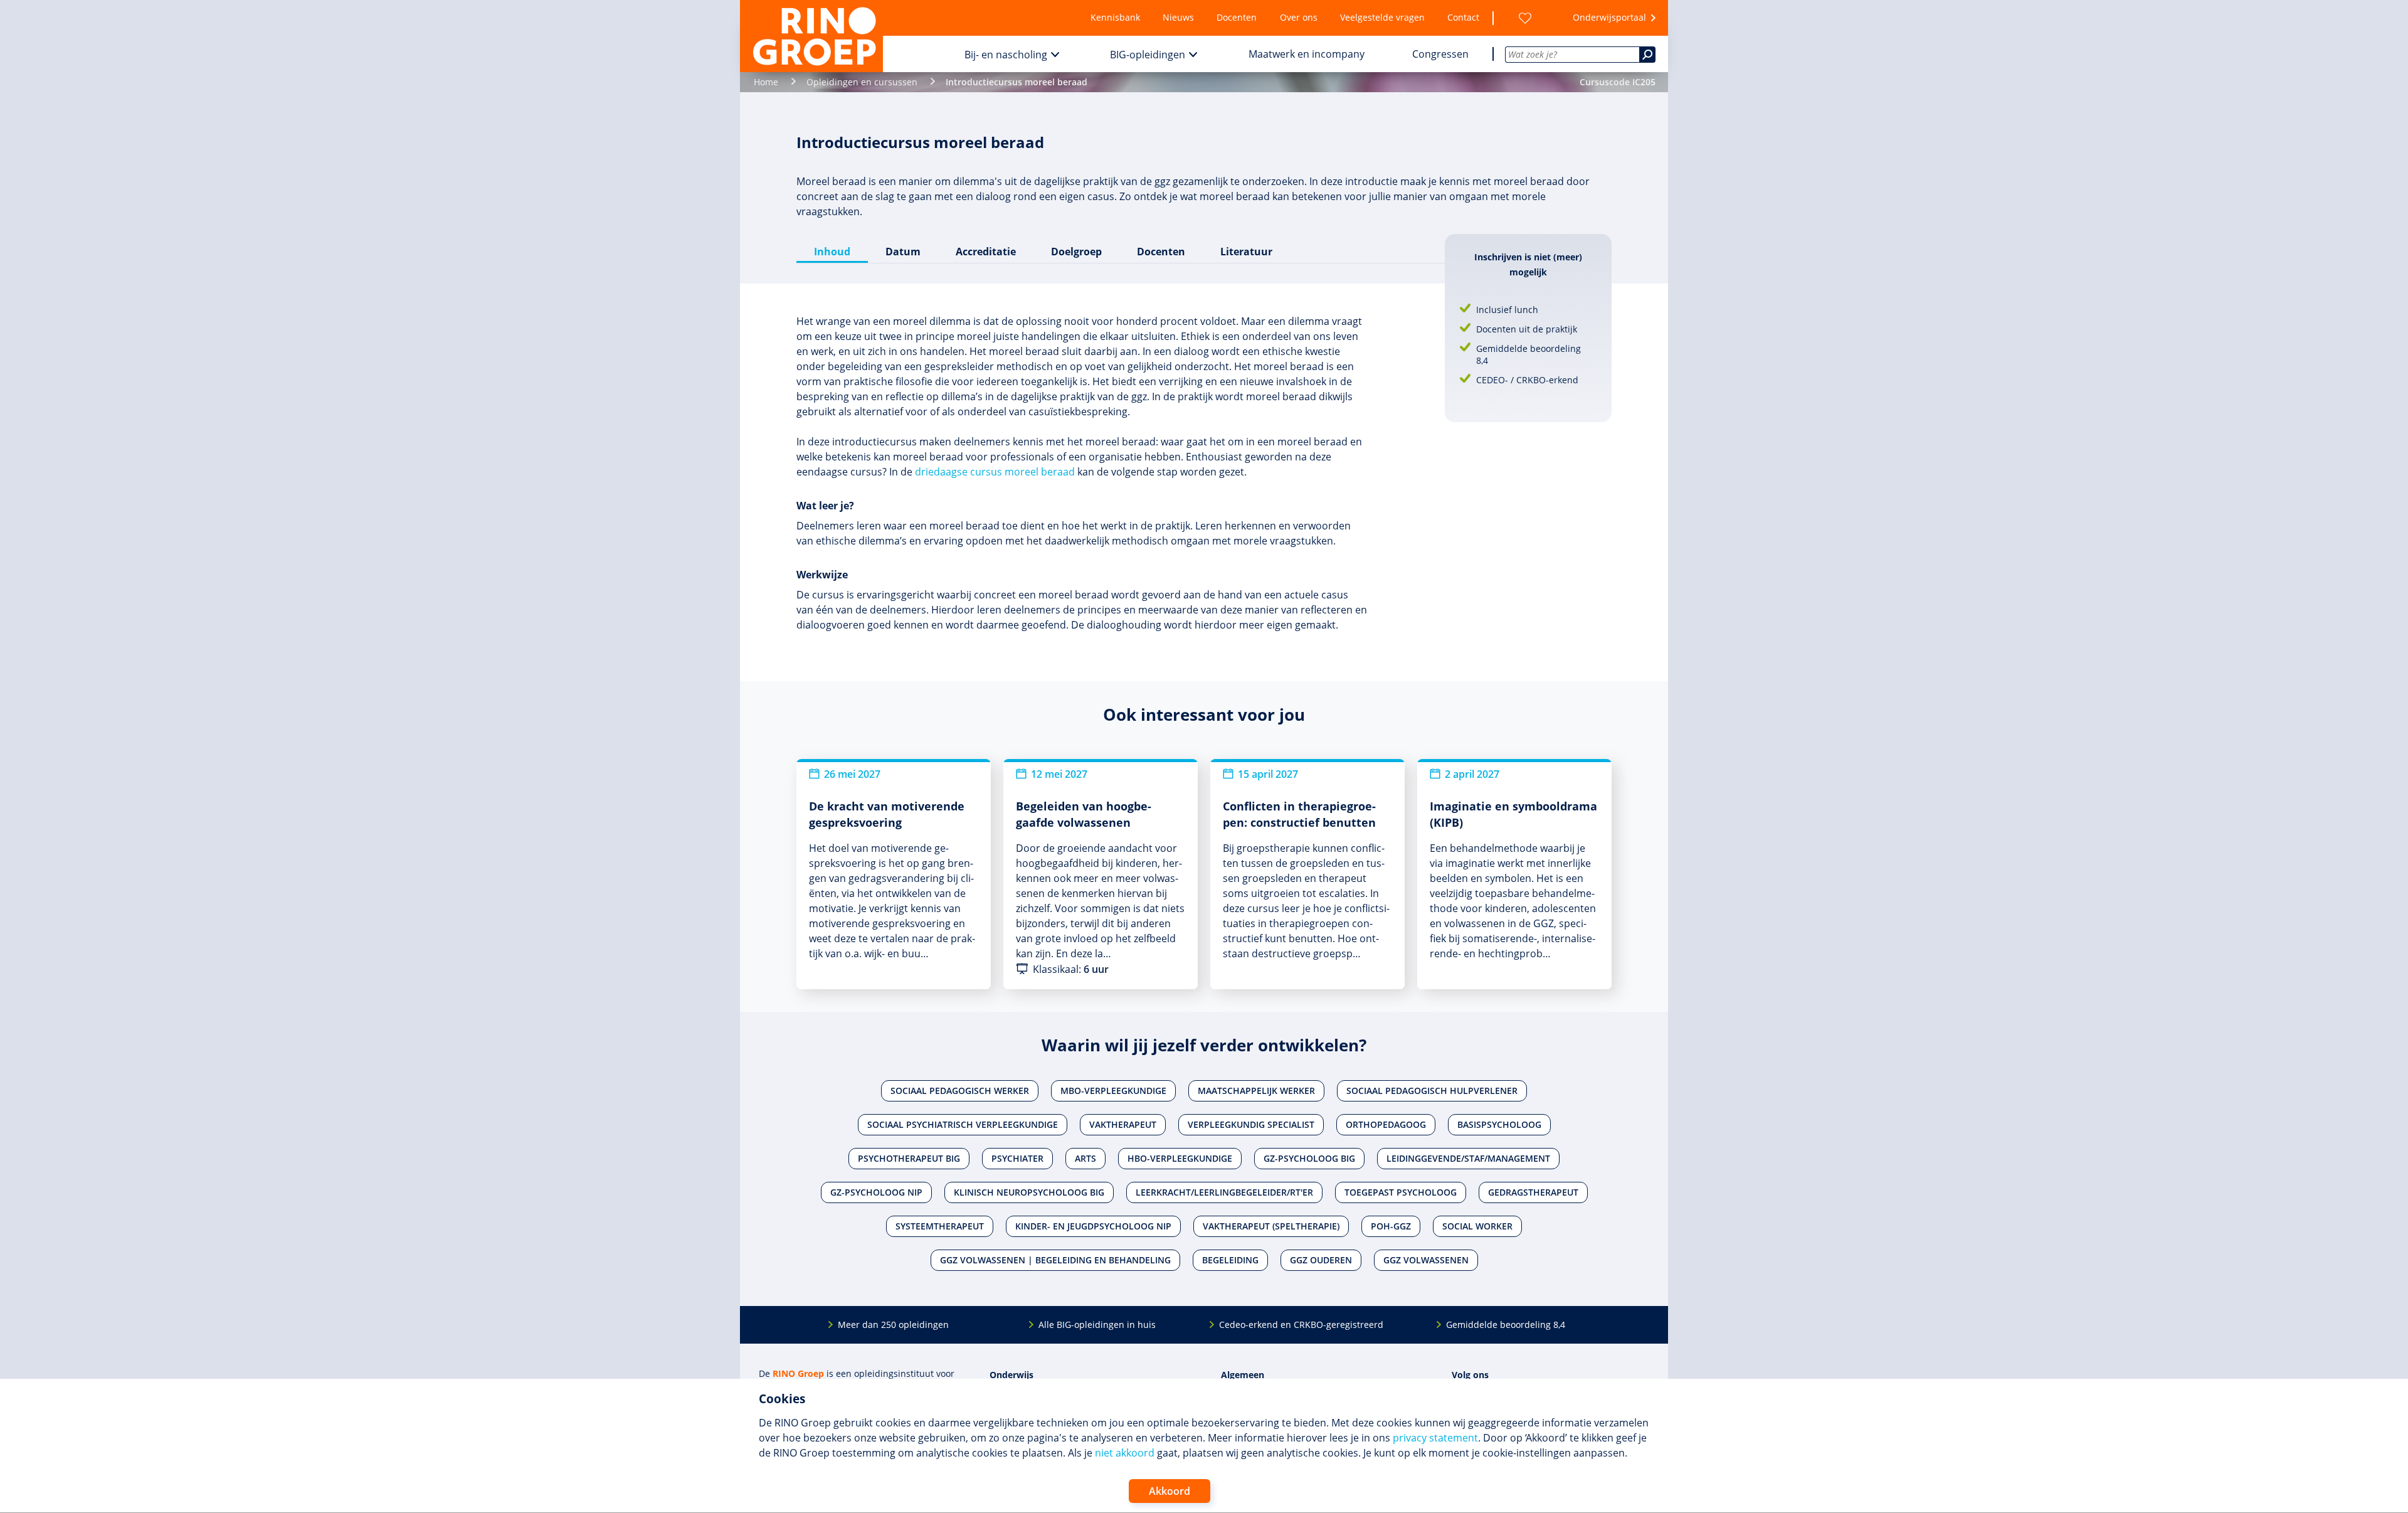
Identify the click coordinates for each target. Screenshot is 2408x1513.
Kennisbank (1115, 17)
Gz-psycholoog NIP (876, 1192)
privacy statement (1435, 1438)
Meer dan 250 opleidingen (893, 1325)
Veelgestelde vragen (1382, 17)
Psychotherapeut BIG (909, 1158)
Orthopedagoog (1386, 1124)
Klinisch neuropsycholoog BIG (1029, 1192)
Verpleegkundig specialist (1251, 1124)
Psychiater (1017, 1158)
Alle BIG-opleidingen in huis (1097, 1325)
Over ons (1299, 17)
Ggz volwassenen (1426, 1260)
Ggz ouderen (1321, 1260)
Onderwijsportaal (1609, 17)
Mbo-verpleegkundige (1113, 1091)
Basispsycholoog (1499, 1124)
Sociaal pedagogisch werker (960, 1091)
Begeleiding (1230, 1260)
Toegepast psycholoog (1401, 1192)
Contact (1463, 17)
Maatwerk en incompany (1307, 54)
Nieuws (1178, 17)
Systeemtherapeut (940, 1226)
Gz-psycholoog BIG (1309, 1158)
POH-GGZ (1391, 1226)
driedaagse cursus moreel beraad (995, 472)
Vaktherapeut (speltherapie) (1271, 1226)
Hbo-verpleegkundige (1180, 1158)
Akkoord (1170, 1491)
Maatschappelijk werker (1256, 1091)
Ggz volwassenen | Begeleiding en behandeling (1055, 1260)
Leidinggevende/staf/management (1468, 1158)
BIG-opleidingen (1148, 55)
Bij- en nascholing (1006, 55)
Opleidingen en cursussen (862, 82)
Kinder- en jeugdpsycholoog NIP (1093, 1226)
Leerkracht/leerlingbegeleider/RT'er (1224, 1192)
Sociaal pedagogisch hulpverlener (1432, 1091)
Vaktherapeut (1123, 1124)
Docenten (1237, 17)
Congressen (1440, 54)
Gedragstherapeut (1533, 1192)
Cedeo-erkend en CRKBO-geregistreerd (1301, 1325)
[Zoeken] (1647, 55)
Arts (1085, 1158)
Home (766, 82)
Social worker (1477, 1226)
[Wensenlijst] (1525, 18)
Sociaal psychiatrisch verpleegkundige (963, 1124)
